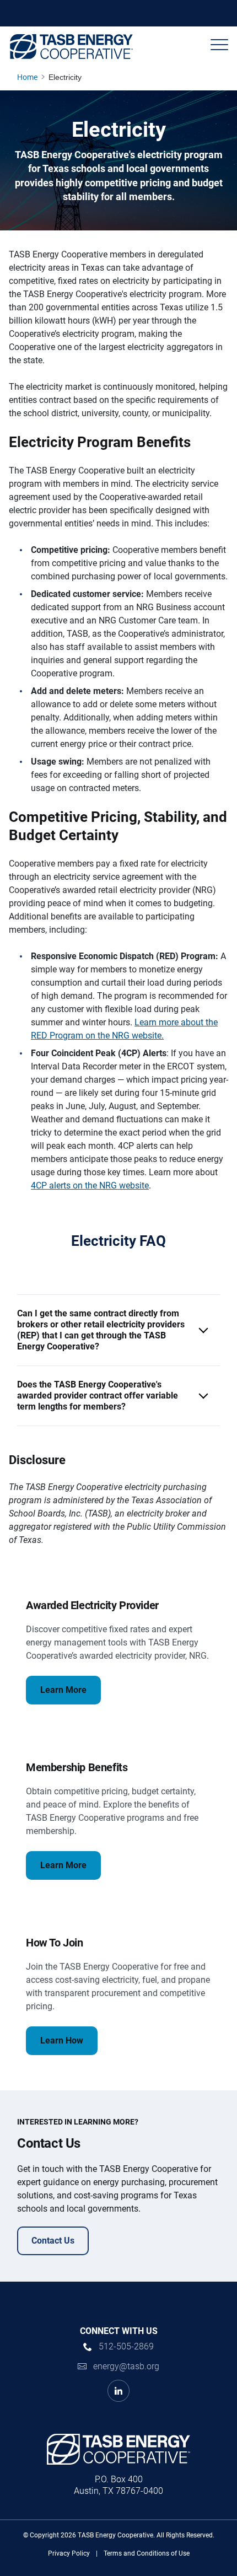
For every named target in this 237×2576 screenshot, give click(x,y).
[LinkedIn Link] (118, 2391)
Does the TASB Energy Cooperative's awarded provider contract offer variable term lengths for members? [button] (98, 1395)
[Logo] (71, 47)
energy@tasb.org (126, 2366)
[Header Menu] (219, 45)
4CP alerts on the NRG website (90, 1185)
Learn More (63, 1690)
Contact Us (53, 2241)
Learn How (62, 2040)
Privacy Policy (69, 2553)
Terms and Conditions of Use (147, 2553)
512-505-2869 (126, 2346)
